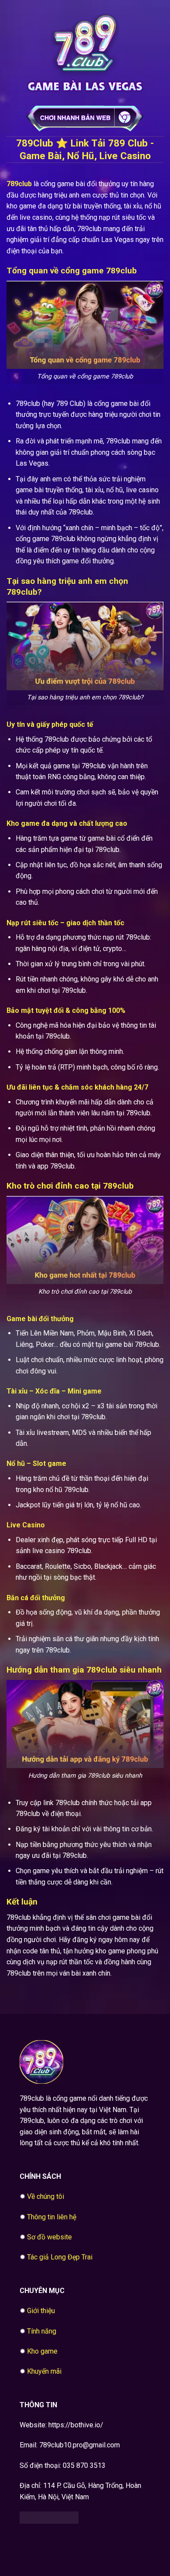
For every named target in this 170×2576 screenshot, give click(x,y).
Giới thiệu (41, 2311)
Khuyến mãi (44, 2371)
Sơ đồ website (49, 2237)
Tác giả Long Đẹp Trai (60, 2257)
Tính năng (42, 2331)
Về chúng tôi (46, 2196)
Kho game (42, 2351)
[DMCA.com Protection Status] (49, 2517)
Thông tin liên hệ (52, 2217)
